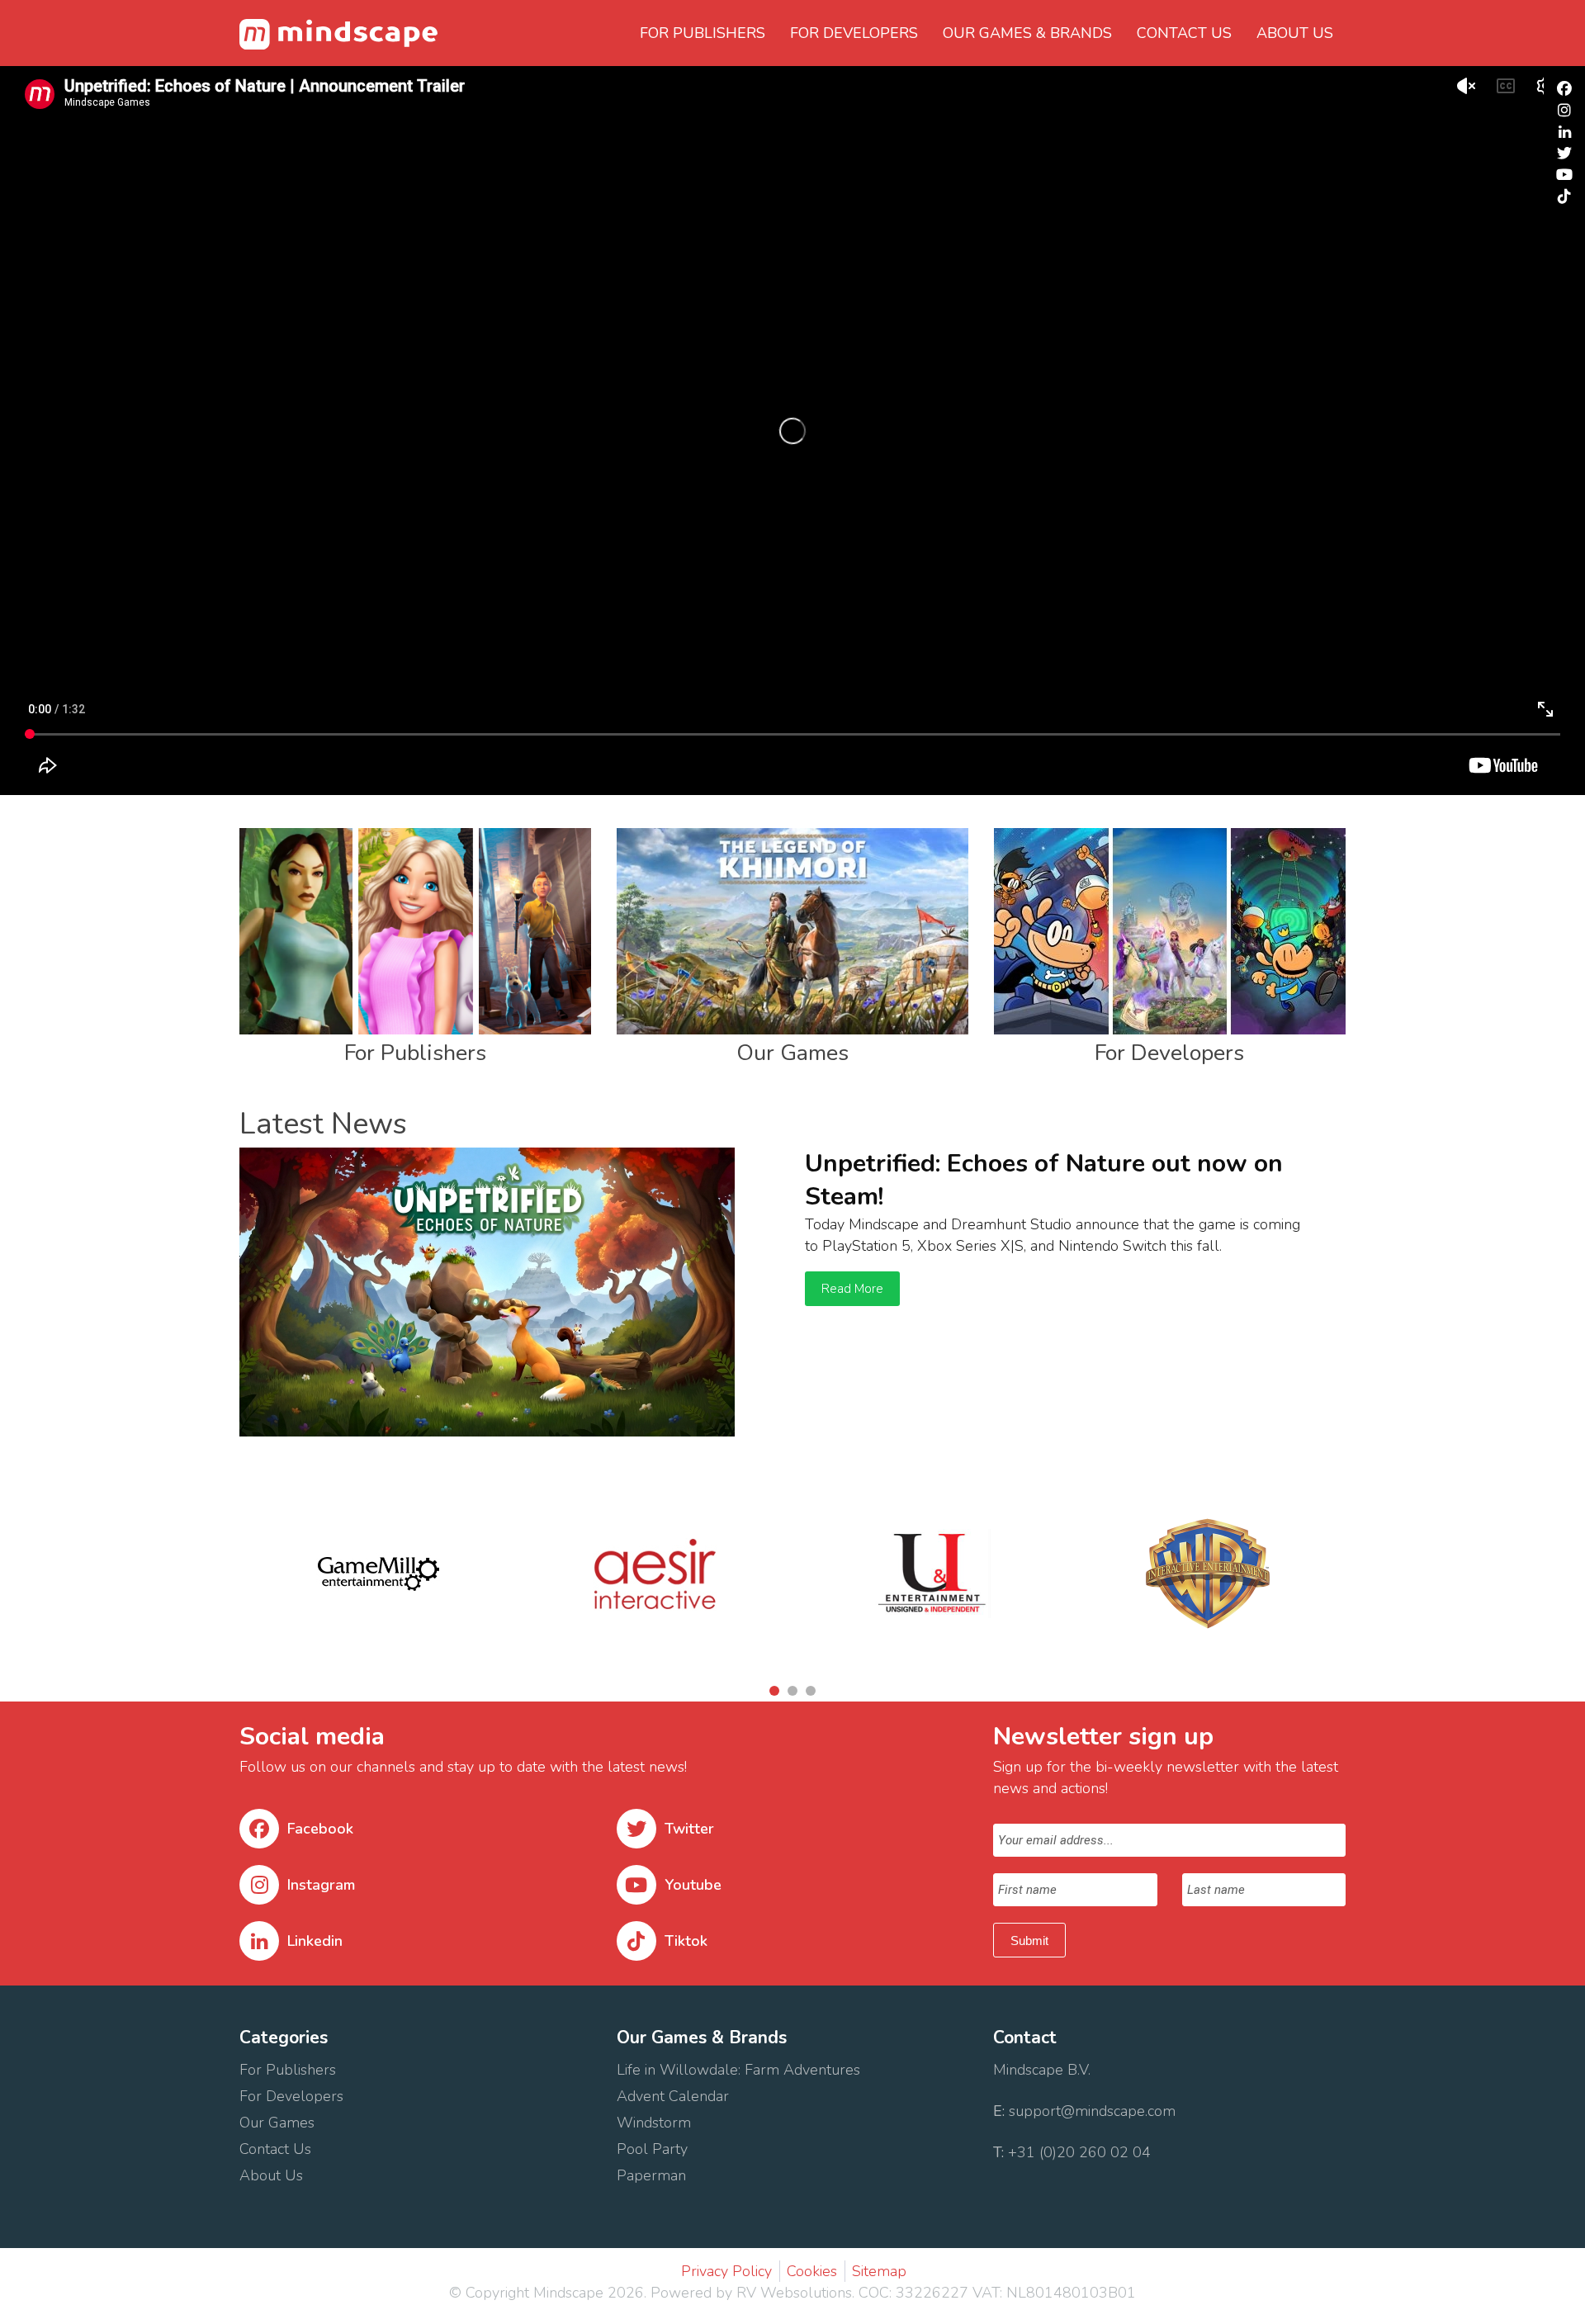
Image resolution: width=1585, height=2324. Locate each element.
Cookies (812, 2271)
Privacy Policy (726, 2271)
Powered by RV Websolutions (751, 2293)
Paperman (651, 2175)
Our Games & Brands (1027, 33)
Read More (852, 1289)
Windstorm (656, 2123)
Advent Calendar (673, 2096)
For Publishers (703, 33)
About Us (273, 2175)
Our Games (277, 2123)
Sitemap (879, 2271)
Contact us (1184, 33)
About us (1295, 33)
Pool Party (652, 2149)
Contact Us (277, 2149)
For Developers (854, 33)
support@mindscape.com (1092, 2111)
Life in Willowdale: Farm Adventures (740, 2070)
